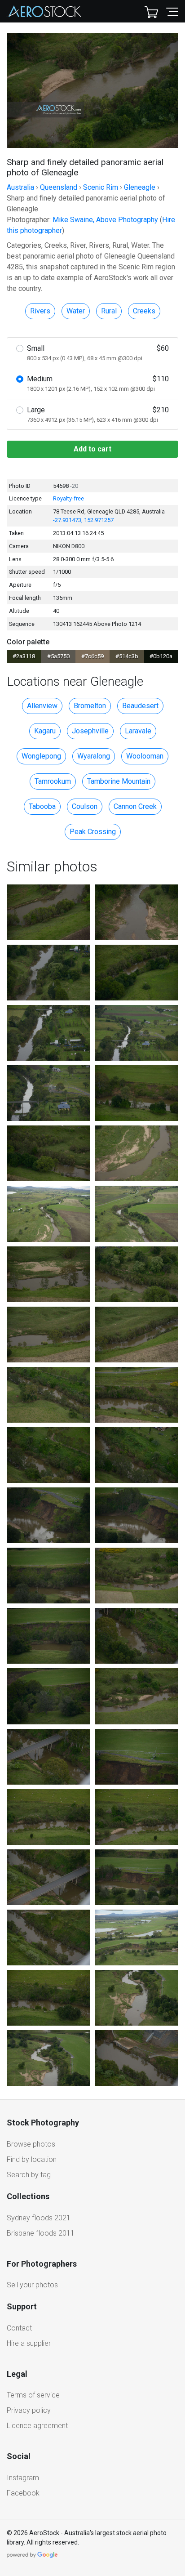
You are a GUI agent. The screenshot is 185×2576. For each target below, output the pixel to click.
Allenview (42, 706)
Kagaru (45, 731)
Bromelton (90, 706)
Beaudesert (140, 706)
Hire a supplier (29, 2343)
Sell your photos (32, 2285)
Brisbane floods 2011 (41, 2233)
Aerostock (44, 11)
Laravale (138, 731)
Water (76, 311)
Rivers (40, 311)
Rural (109, 311)
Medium (98, 383)
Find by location (32, 2159)
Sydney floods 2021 (39, 2218)
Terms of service (33, 2395)
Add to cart (92, 449)
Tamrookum (53, 781)
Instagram (23, 2478)
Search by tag (29, 2175)
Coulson (85, 806)
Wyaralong (94, 756)
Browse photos (31, 2144)
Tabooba (42, 806)
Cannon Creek (135, 806)
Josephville (90, 731)
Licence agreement (37, 2426)
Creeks (144, 311)
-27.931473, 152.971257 (83, 520)
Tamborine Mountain (119, 781)
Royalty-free (68, 498)
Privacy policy (29, 2410)
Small (98, 353)
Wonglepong (41, 756)
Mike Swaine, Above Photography (105, 220)
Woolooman (145, 756)
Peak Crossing (93, 832)
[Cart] (151, 11)
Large (98, 414)
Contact (19, 2328)
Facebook (23, 2493)
